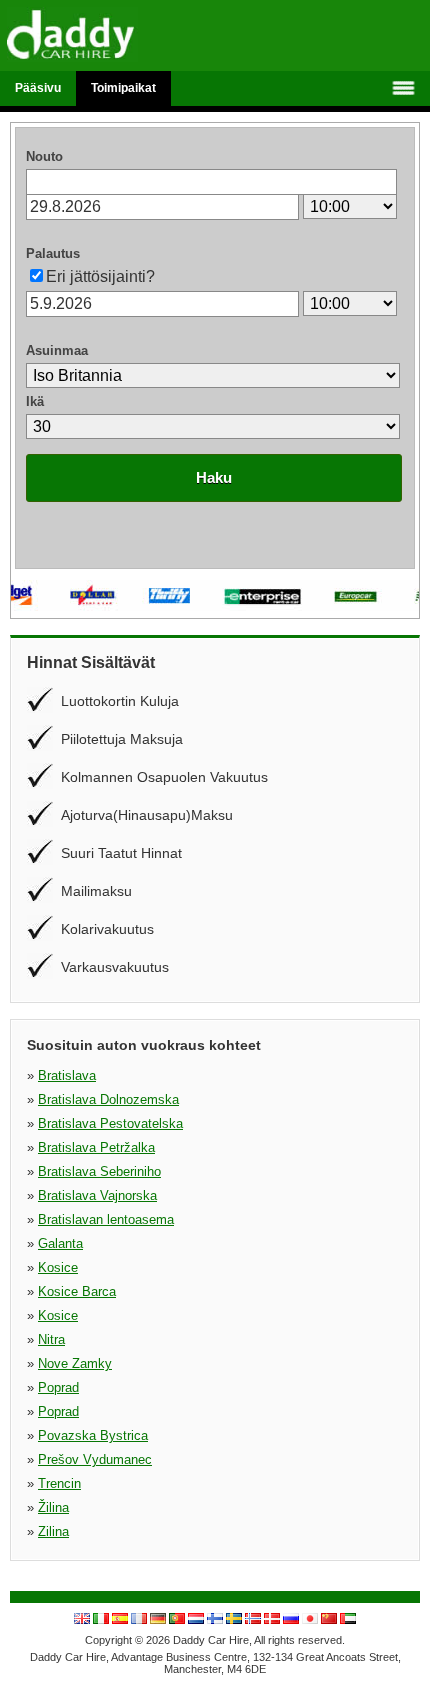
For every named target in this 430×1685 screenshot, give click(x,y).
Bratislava (67, 1075)
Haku (214, 477)
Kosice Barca (77, 1291)
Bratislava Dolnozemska (108, 1099)
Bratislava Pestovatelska (110, 1123)
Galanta (60, 1243)
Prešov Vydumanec (95, 1459)
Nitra (51, 1339)
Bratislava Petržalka (96, 1147)
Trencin (59, 1483)
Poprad (58, 1387)
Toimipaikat (123, 88)
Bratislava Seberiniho (99, 1171)
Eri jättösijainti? (100, 276)
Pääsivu (38, 88)
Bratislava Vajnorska (97, 1195)
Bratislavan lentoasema (106, 1219)
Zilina (53, 1531)
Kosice (58, 1267)
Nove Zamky (75, 1363)
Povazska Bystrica (93, 1435)
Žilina (53, 1507)
